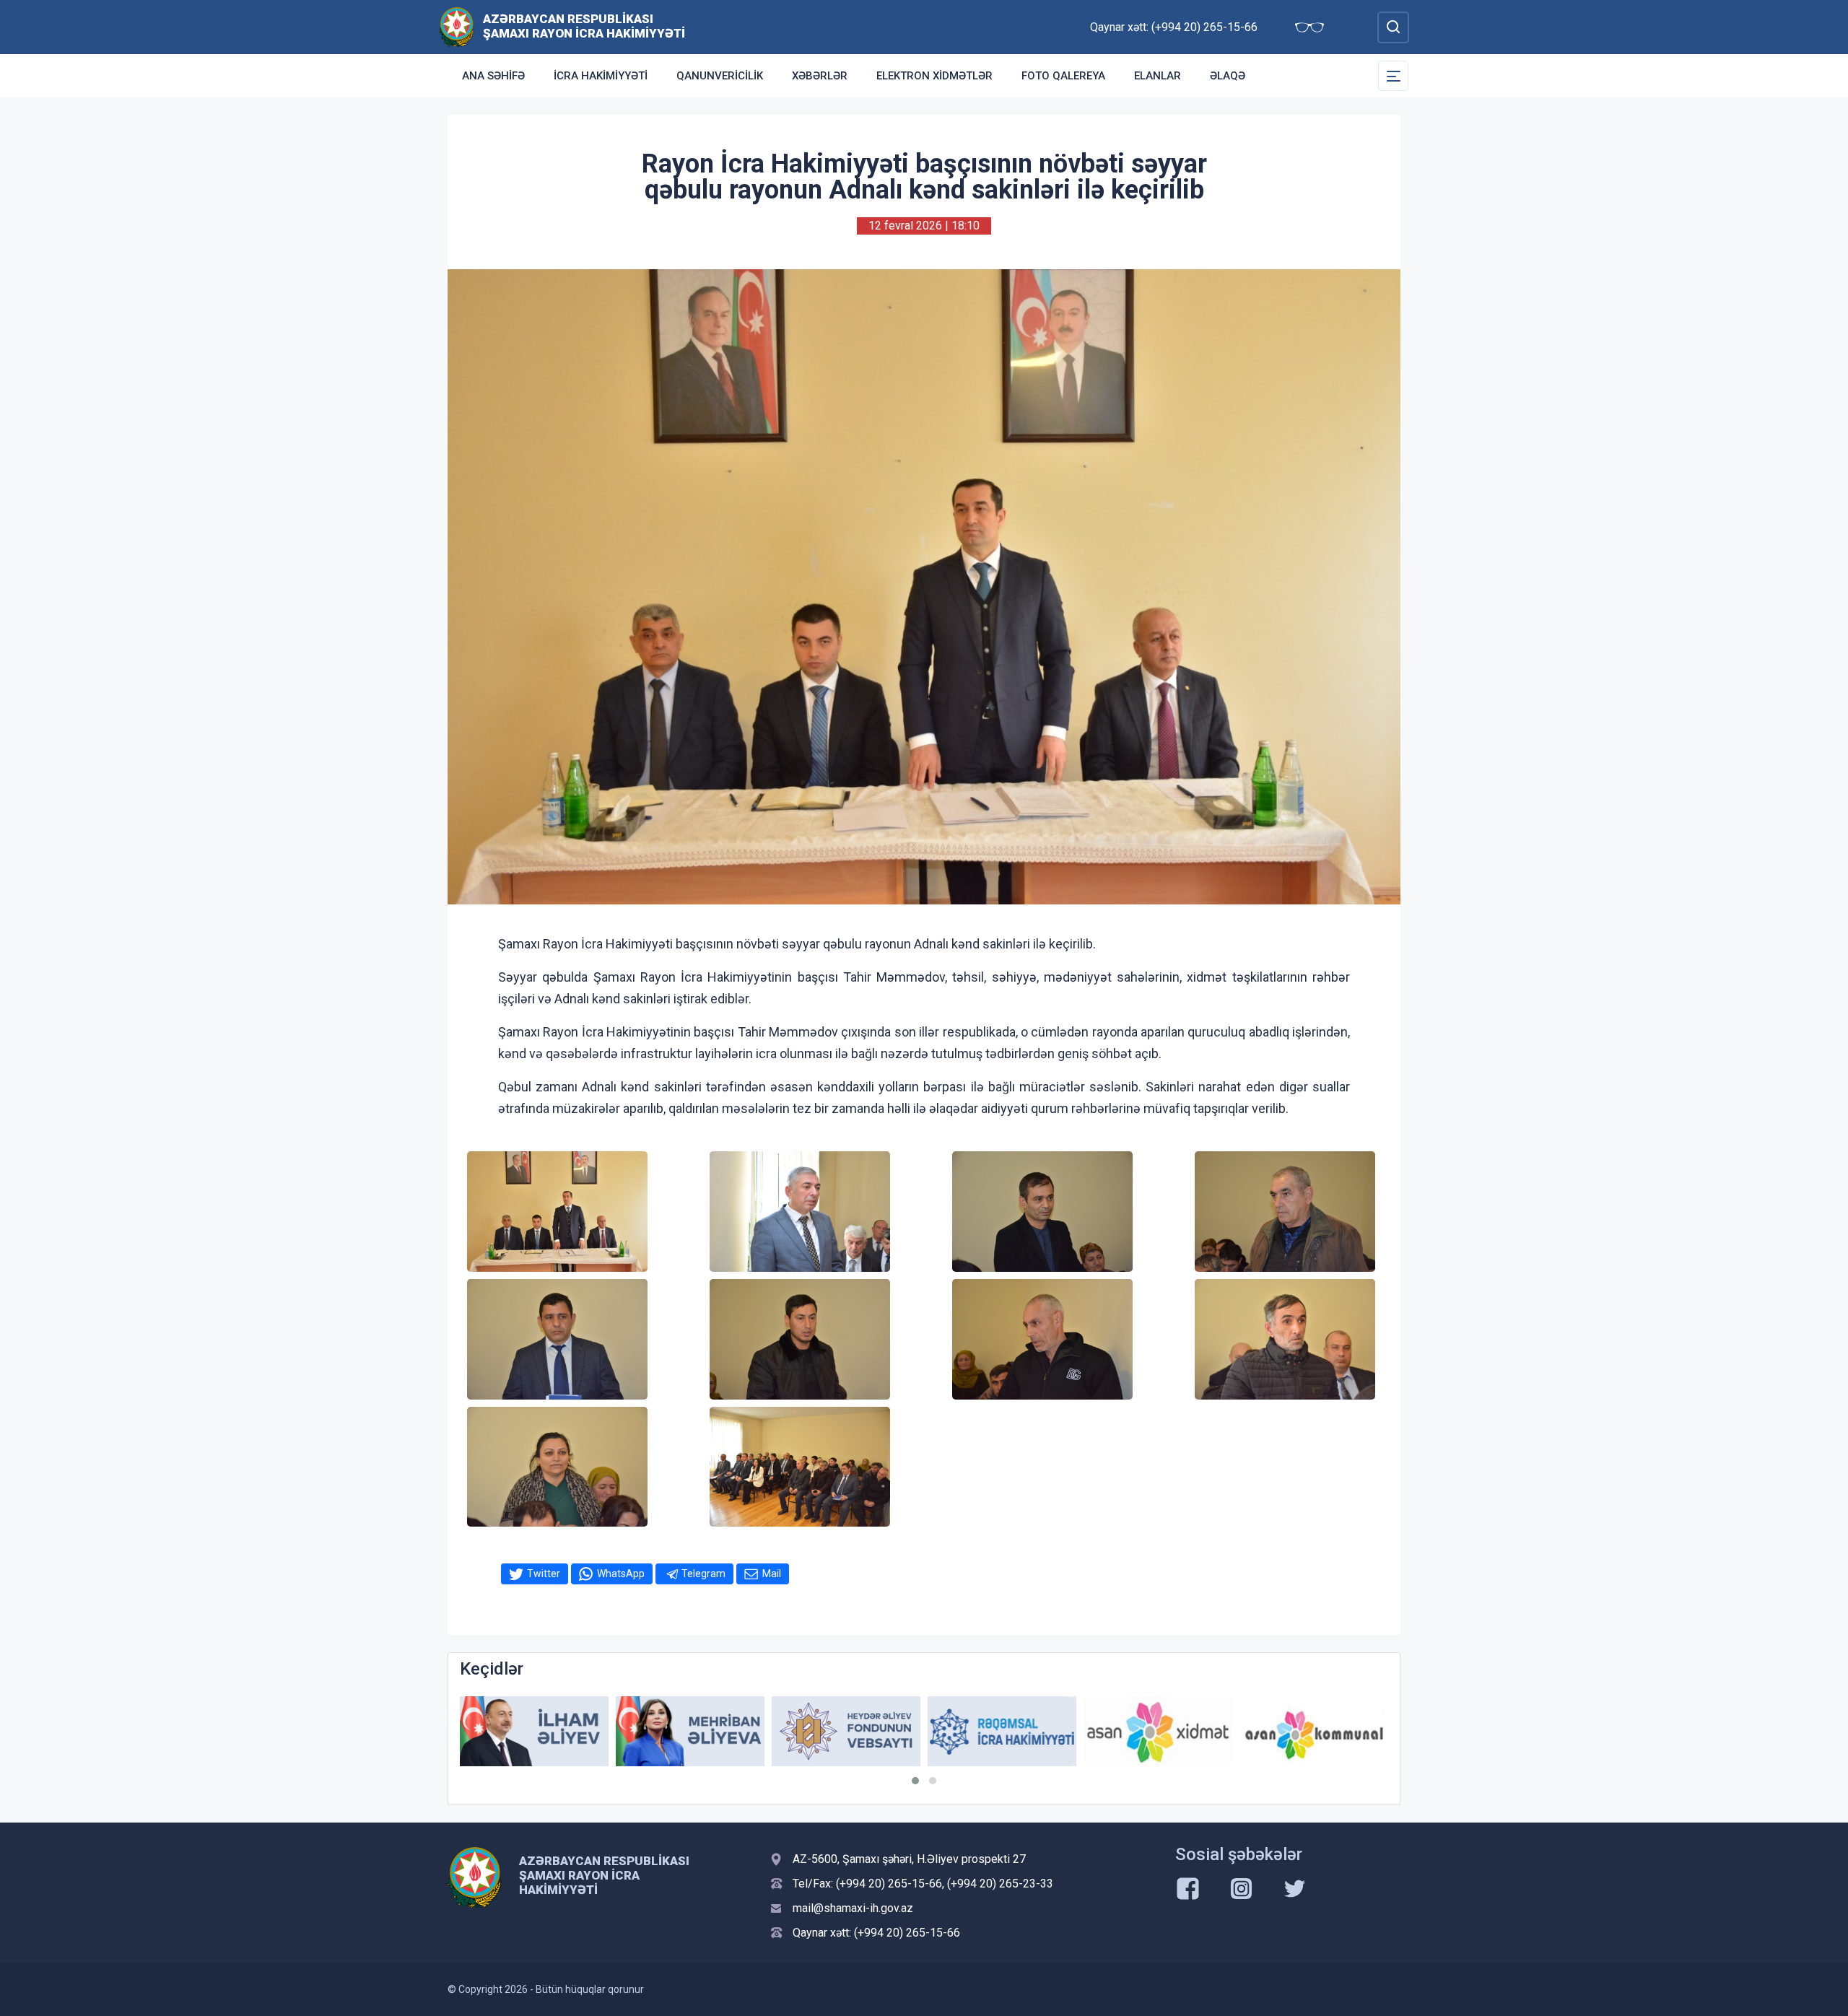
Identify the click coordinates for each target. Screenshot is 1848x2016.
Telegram (703, 1574)
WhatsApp (621, 1574)
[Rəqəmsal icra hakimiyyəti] (1002, 1731)
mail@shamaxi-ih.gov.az (853, 1908)
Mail (772, 1574)
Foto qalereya (1063, 76)
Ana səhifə (493, 76)
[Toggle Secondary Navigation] (1393, 76)
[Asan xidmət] (1158, 1731)
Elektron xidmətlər (934, 76)
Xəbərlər (820, 76)
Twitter (544, 1574)
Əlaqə (1228, 76)
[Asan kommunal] (1314, 1731)
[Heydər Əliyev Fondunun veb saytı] (846, 1731)
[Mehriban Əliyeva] (690, 1731)
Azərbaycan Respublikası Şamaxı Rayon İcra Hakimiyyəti (584, 26)
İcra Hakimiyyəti (601, 76)
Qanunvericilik (720, 76)
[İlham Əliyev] (534, 1731)
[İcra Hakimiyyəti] (457, 26)
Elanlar (1158, 76)
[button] (915, 1781)
